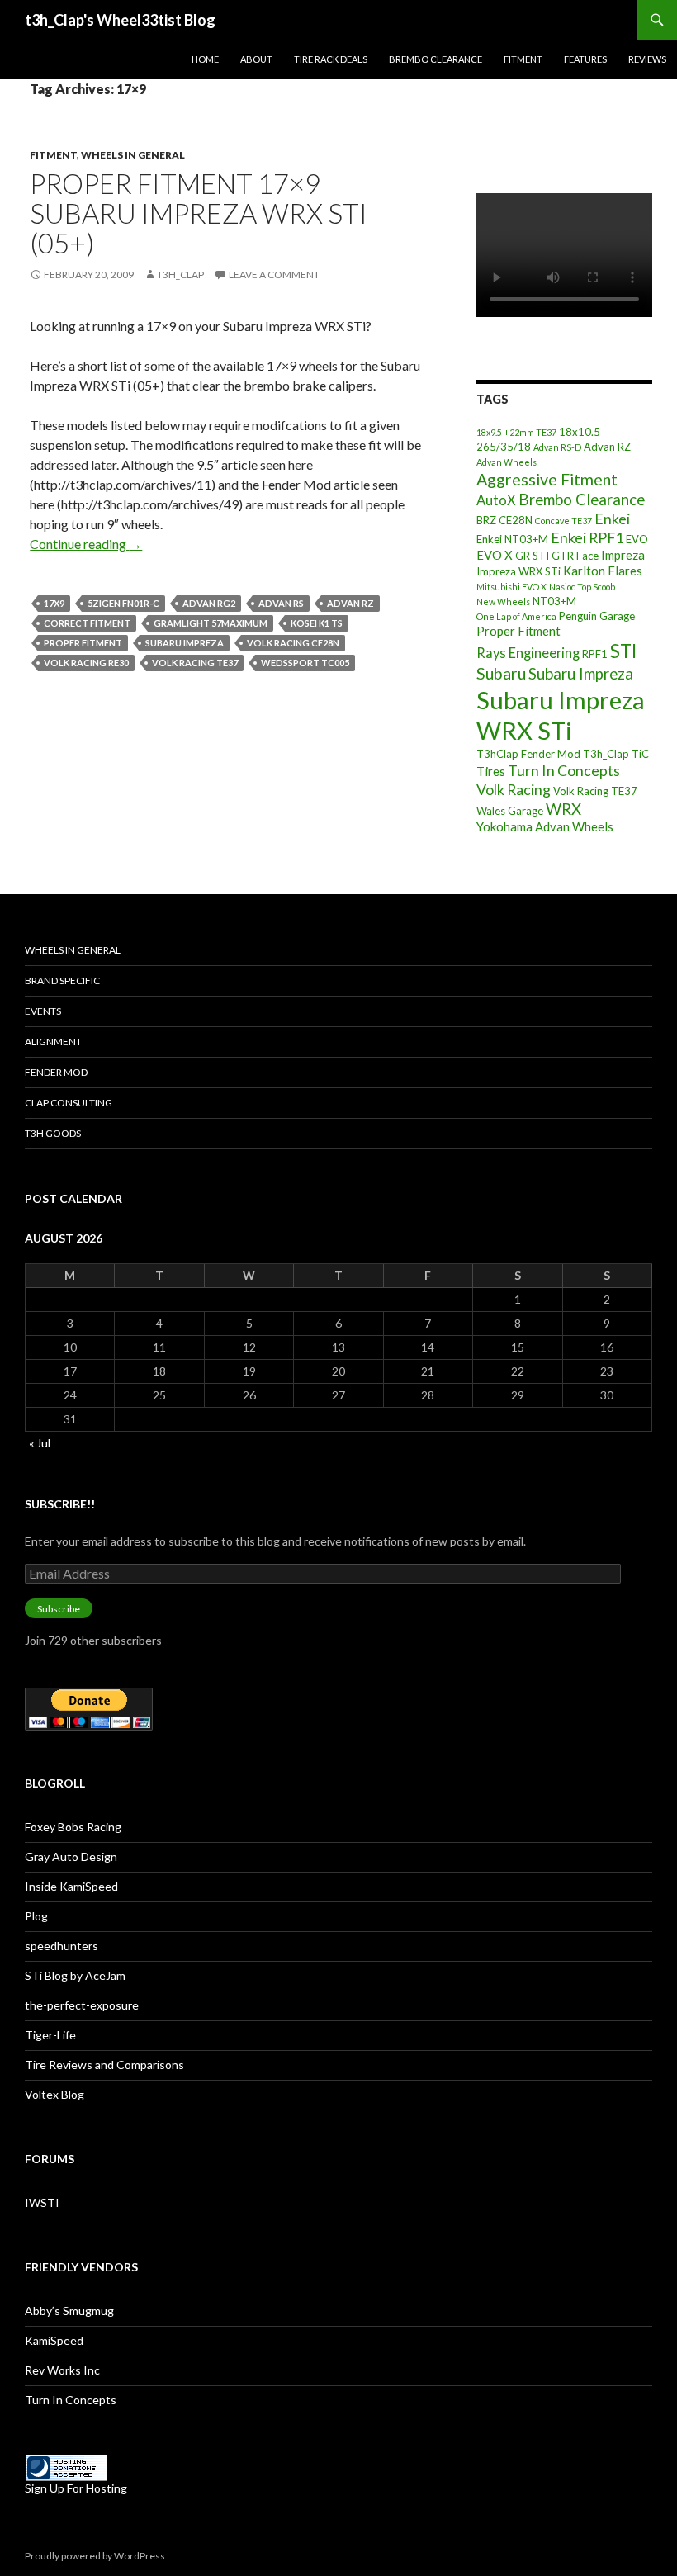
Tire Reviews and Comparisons (104, 2065)
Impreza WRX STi (518, 571)
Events (43, 1011)
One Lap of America (516, 616)
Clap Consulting (69, 1103)
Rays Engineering (528, 653)
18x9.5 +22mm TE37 (516, 432)
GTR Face (575, 556)
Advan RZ (350, 603)
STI (623, 651)
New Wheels (503, 601)
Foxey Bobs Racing (73, 1827)
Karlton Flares (603, 571)
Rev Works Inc (62, 2370)
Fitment (523, 59)
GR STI (532, 556)
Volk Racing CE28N (293, 643)
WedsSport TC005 (305, 663)
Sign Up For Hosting (76, 2488)
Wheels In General (133, 155)
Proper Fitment (83, 643)
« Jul (40, 1443)
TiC (640, 754)
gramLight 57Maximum (211, 623)
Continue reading (86, 544)
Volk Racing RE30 (86, 663)
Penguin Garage (597, 616)
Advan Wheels (507, 462)
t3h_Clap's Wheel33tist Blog (120, 20)
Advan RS (281, 603)
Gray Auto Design (71, 1856)
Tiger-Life (50, 2035)
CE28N (516, 520)
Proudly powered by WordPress (95, 2556)
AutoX (496, 500)
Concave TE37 (563, 521)
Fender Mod (56, 1072)
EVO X (495, 555)
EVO (637, 539)
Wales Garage (510, 811)
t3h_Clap (180, 275)
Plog (36, 1916)
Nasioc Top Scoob (582, 587)
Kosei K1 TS (317, 623)
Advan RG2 (209, 603)
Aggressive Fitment (547, 479)
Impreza (623, 555)
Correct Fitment (87, 623)
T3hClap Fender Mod (528, 754)
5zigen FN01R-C (123, 603)
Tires (491, 771)
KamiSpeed (54, 2340)
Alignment (53, 1042)
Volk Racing (514, 789)
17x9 (54, 603)
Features (585, 59)
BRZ (486, 520)
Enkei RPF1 (587, 537)
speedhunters (62, 1946)
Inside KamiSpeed (71, 1886)
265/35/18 (504, 447)
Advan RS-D (557, 447)
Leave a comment (274, 275)
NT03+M (554, 601)
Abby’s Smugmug (69, 2311)
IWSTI (42, 2202)
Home (205, 59)
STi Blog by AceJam (75, 1975)
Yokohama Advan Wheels (545, 826)
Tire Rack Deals (331, 59)
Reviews (647, 59)
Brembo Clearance (436, 59)
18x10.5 (580, 432)
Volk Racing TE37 (195, 663)
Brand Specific (62, 980)
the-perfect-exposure (82, 2005)
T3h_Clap (606, 754)
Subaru (501, 673)
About (256, 59)
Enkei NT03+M (512, 539)
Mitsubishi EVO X (511, 587)
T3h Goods (53, 1133)
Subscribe (59, 1609)
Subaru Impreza (185, 643)
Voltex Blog (54, 2094)
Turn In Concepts (564, 770)
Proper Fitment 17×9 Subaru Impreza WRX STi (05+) (199, 213)
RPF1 (595, 654)
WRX (563, 809)
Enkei (612, 519)
